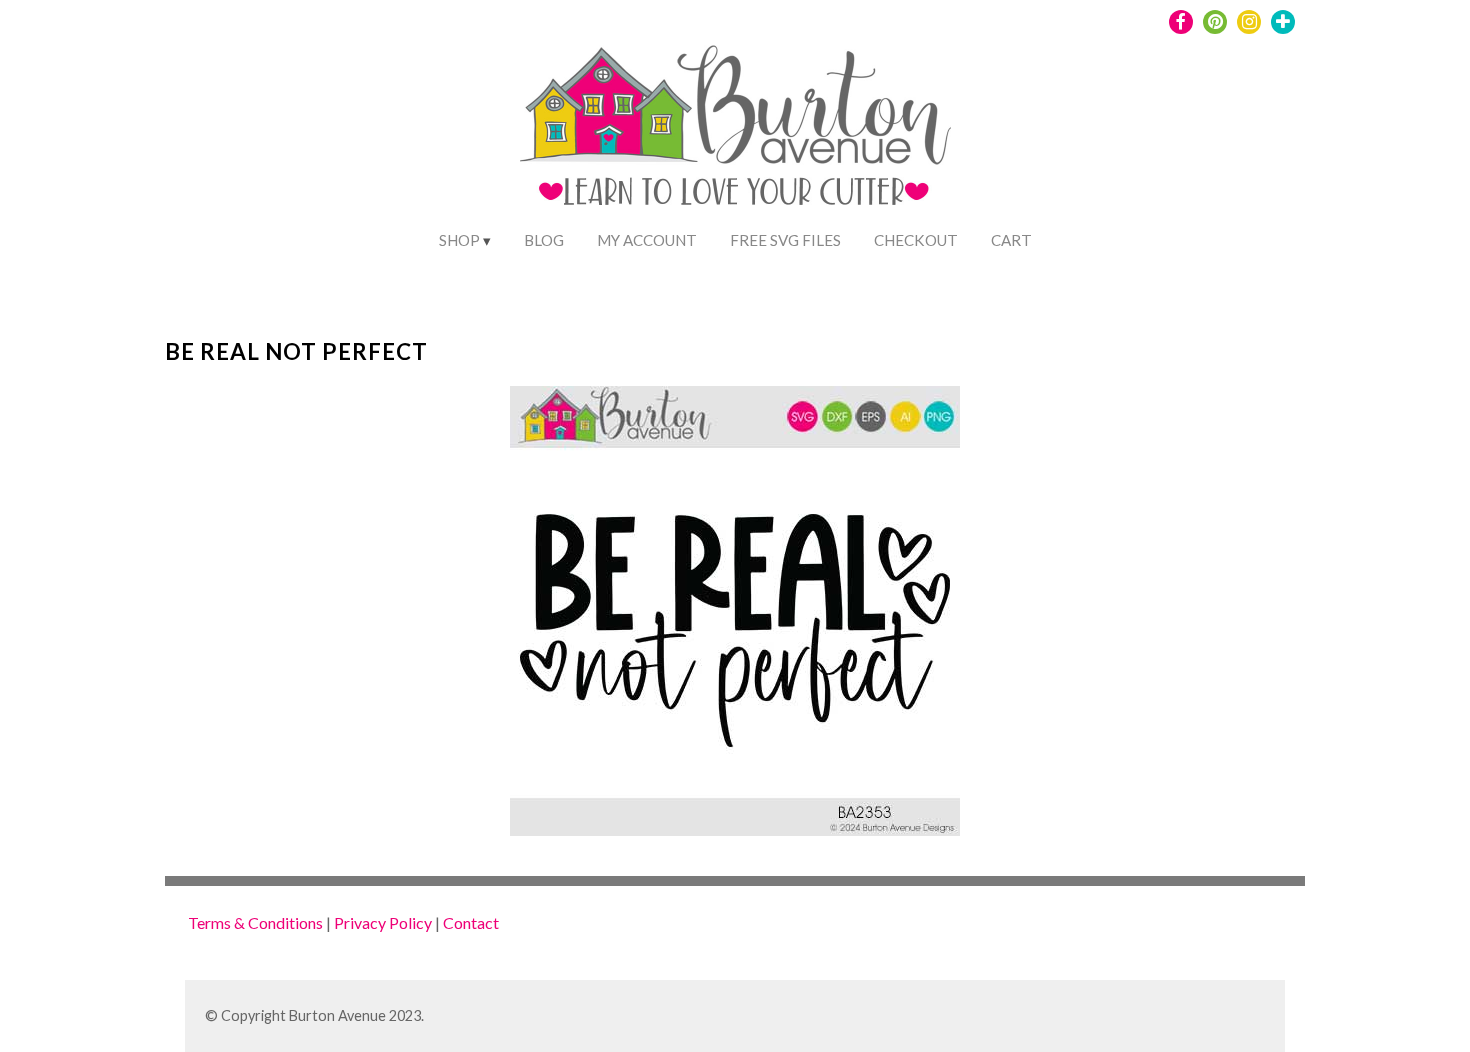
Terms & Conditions (255, 922)
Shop (459, 240)
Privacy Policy (383, 922)
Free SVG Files (785, 240)
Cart (1011, 240)
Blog (544, 240)
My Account (647, 240)
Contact (471, 922)
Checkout (916, 240)
